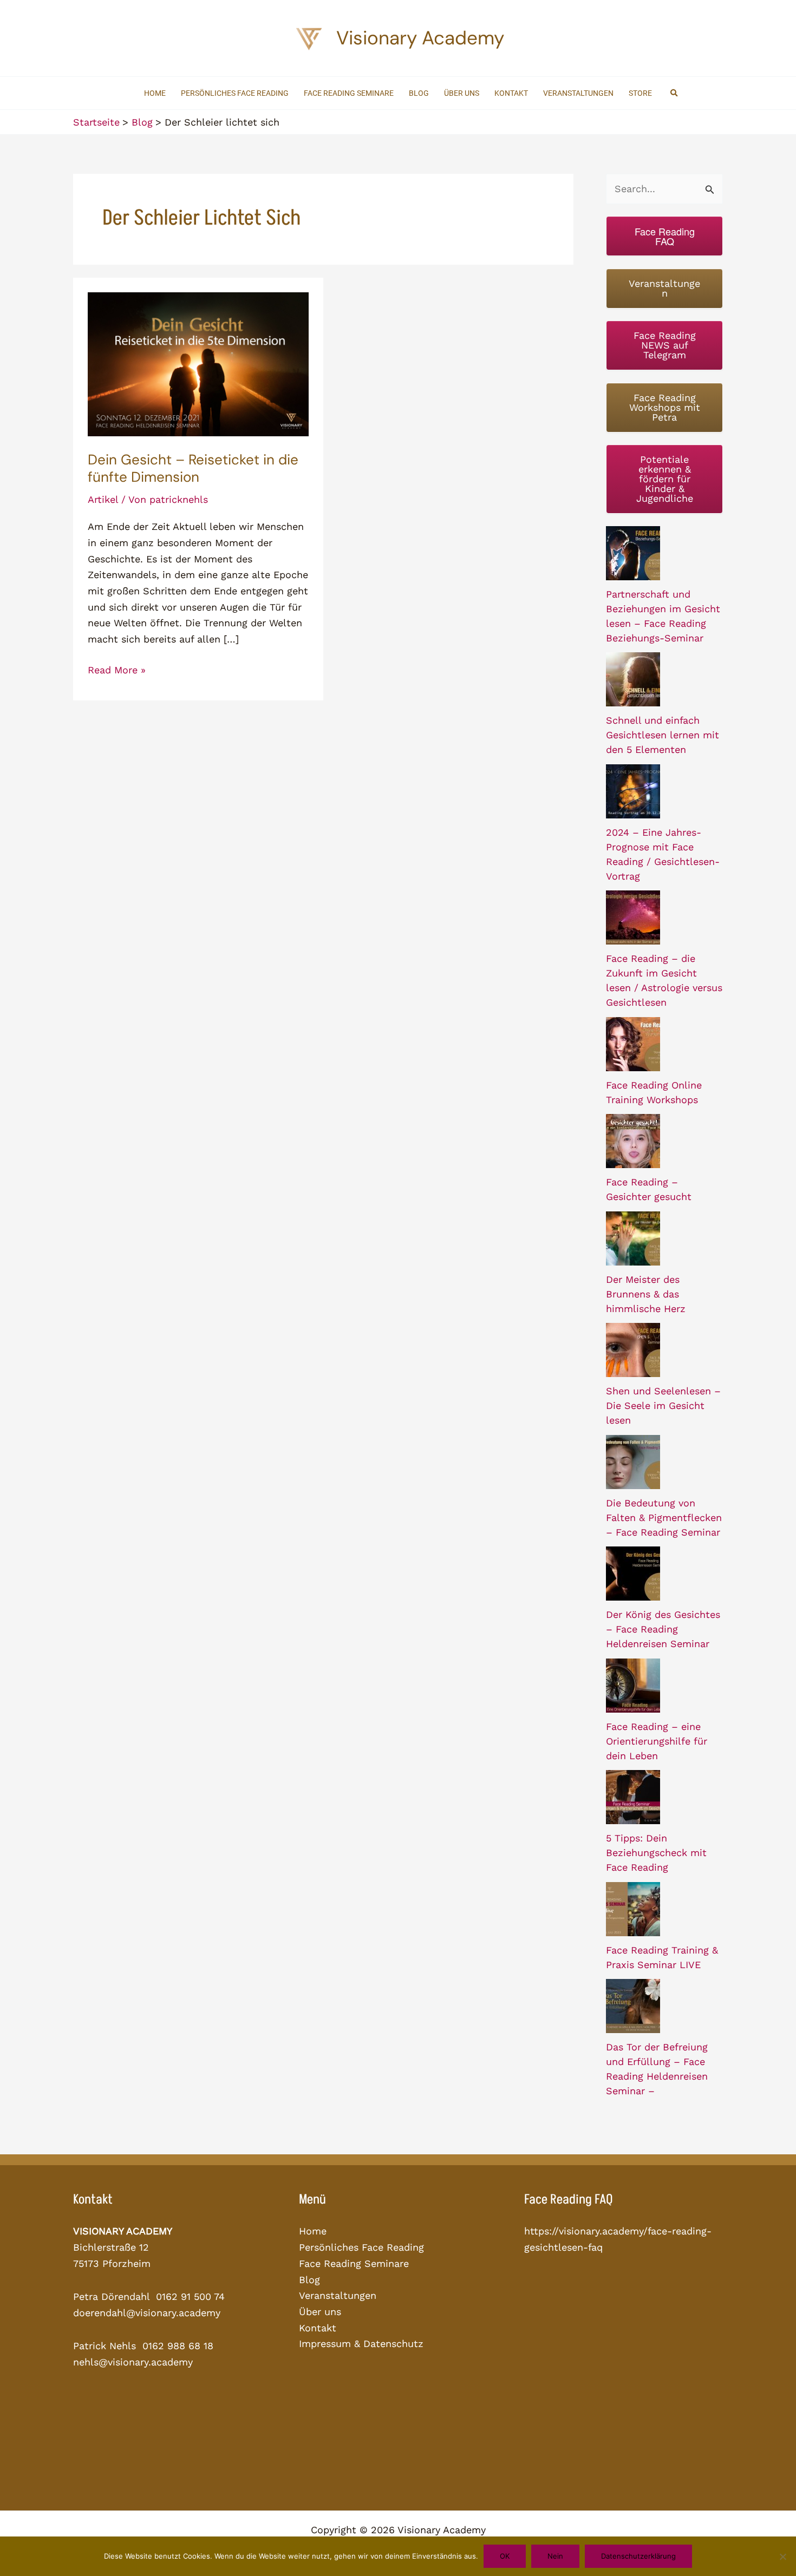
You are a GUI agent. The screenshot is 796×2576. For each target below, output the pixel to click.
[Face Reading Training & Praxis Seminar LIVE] (633, 1909)
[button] (675, 93)
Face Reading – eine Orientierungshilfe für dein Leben (657, 1741)
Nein (555, 2556)
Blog (309, 2280)
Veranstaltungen (338, 2295)
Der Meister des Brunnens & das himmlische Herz (646, 1294)
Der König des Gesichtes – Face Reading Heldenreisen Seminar (663, 1629)
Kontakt (318, 2328)
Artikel (103, 499)
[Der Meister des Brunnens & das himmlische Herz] (633, 1238)
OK (505, 2556)
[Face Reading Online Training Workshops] (633, 1044)
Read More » (117, 671)
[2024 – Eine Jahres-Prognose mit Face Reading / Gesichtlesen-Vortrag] (633, 791)
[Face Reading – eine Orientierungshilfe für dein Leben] (633, 1686)
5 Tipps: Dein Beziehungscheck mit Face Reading (656, 1853)
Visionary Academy (420, 38)
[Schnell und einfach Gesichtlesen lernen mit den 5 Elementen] (633, 679)
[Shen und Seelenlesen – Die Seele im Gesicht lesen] (633, 1350)
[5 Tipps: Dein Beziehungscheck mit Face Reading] (633, 1797)
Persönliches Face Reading (361, 2247)
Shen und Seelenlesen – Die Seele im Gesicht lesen (663, 1405)
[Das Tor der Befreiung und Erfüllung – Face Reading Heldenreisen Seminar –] (633, 2006)
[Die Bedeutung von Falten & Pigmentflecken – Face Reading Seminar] (633, 1462)
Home (313, 2231)
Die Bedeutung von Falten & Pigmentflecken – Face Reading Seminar (664, 1518)
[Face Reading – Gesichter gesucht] (633, 1141)
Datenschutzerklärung (638, 2556)
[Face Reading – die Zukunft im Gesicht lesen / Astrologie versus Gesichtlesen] (633, 917)
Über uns (320, 2312)
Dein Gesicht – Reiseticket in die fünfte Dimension (193, 468)
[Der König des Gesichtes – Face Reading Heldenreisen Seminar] (633, 1574)
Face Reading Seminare (354, 2263)
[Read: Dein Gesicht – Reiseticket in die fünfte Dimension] (198, 363)
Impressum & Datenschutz (361, 2344)
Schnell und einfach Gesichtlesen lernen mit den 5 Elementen (663, 735)
